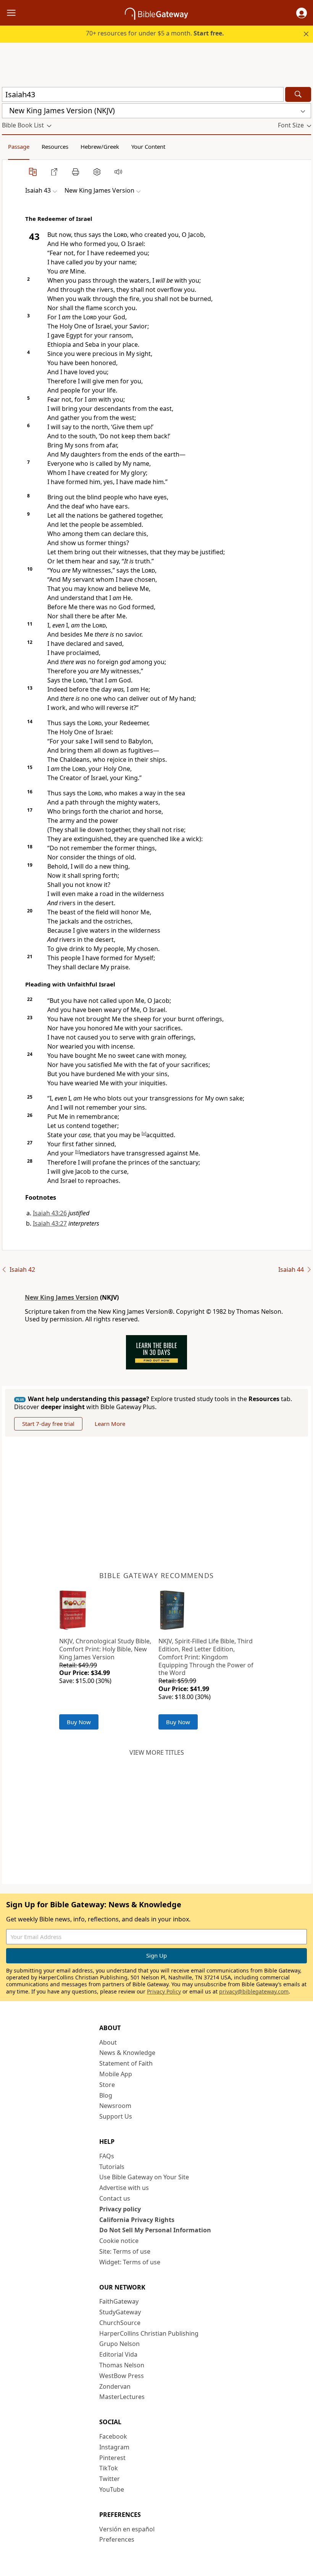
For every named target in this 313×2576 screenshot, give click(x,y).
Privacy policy (120, 2209)
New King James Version (62, 1297)
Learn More (110, 1424)
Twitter (110, 2479)
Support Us (116, 2116)
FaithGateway (119, 2301)
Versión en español (127, 2529)
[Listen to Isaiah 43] (118, 172)
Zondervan (115, 2386)
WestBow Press (122, 2376)
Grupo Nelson (119, 2344)
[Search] (298, 94)
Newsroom (115, 2106)
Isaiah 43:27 (50, 1223)
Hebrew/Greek (100, 146)
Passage (19, 146)
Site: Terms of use (125, 2251)
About (108, 2042)
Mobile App (116, 2074)
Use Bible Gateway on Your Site (144, 2177)
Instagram (114, 2447)
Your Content (148, 146)
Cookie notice (119, 2241)
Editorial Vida (118, 2354)
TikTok (109, 2468)
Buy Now (79, 1722)
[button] (302, 13)
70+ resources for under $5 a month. (155, 33)
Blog (106, 2095)
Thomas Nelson (122, 2365)
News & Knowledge (127, 2053)
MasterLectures (122, 2397)
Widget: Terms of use (130, 2262)
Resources (55, 146)
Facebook (113, 2436)
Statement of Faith (126, 2063)
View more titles (157, 1752)
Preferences (117, 2539)
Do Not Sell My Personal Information (155, 2230)
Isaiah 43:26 (50, 1213)
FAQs (107, 2156)
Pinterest (112, 2458)
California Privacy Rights (137, 2220)
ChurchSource (120, 2323)
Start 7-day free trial (48, 1424)
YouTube (112, 2489)
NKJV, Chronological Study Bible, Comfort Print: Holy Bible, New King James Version (105, 1649)
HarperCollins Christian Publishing (149, 2333)
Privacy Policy (164, 1991)
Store (107, 2085)
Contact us (115, 2198)
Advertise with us (124, 2188)
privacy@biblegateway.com (254, 1991)
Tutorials (112, 2167)
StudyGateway (120, 2312)
